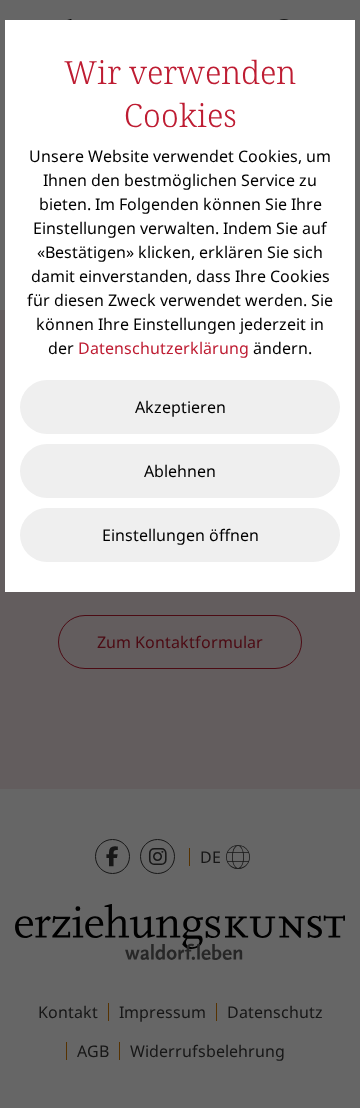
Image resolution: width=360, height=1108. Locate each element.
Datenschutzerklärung (163, 348)
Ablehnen (180, 471)
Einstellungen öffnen (180, 535)
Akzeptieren (180, 407)
